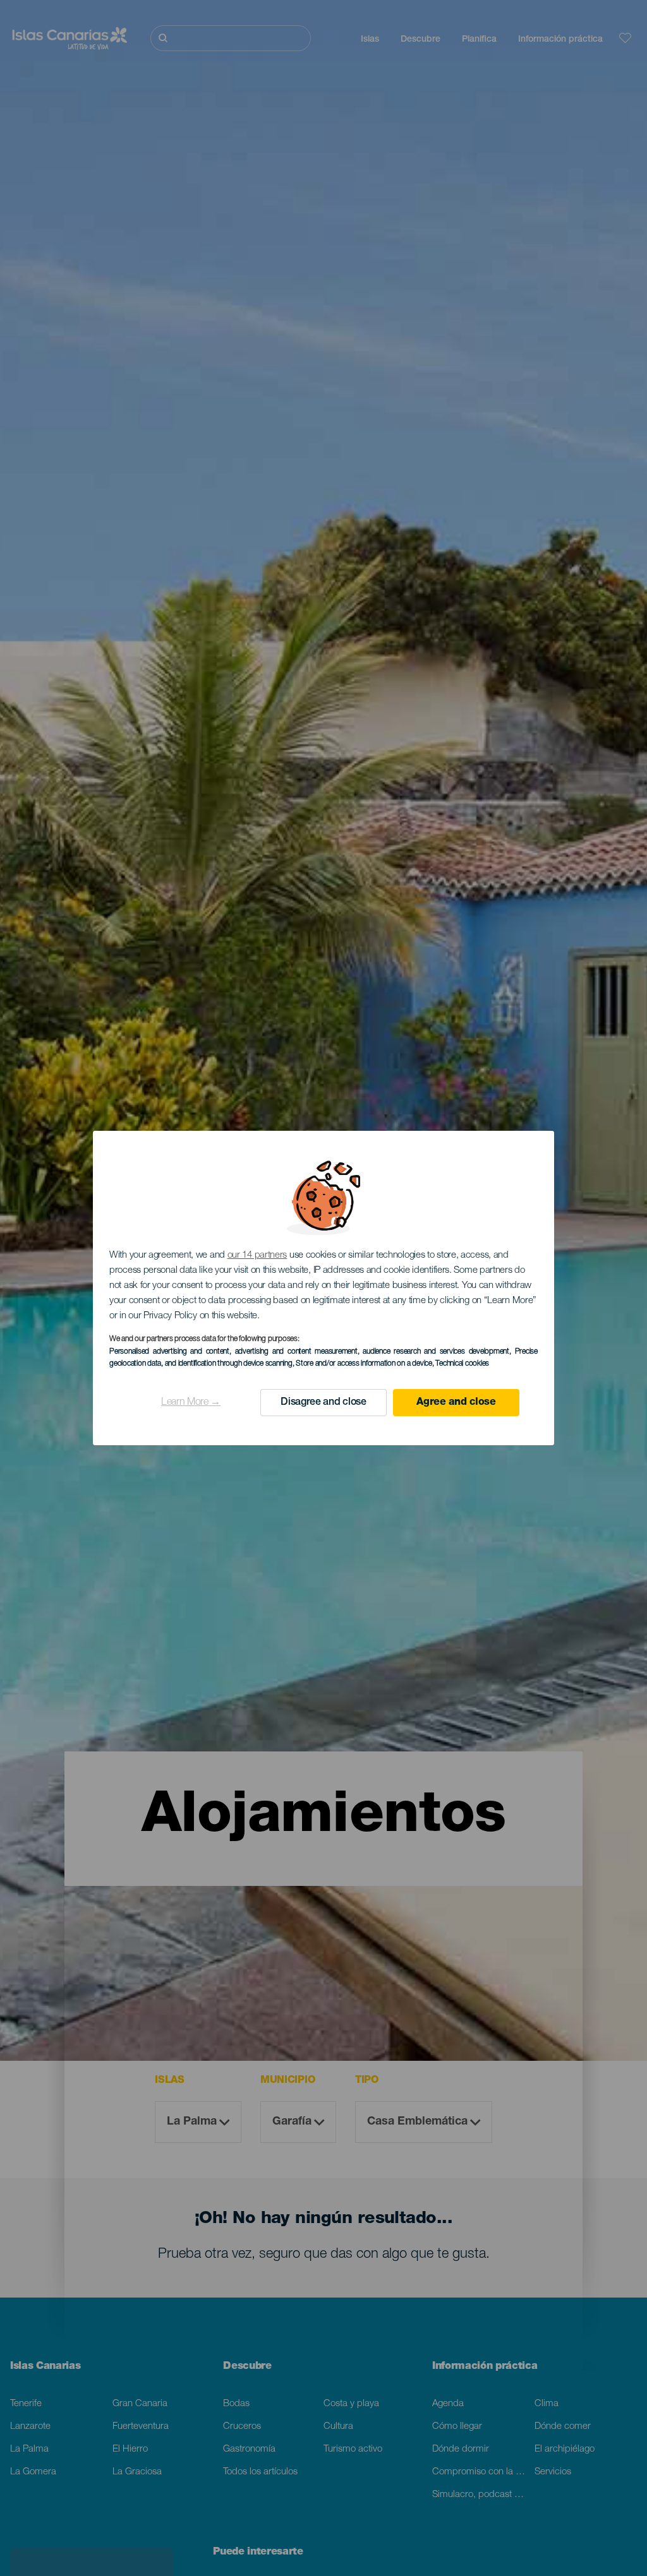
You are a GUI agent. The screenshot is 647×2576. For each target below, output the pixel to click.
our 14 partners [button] (257, 1255)
